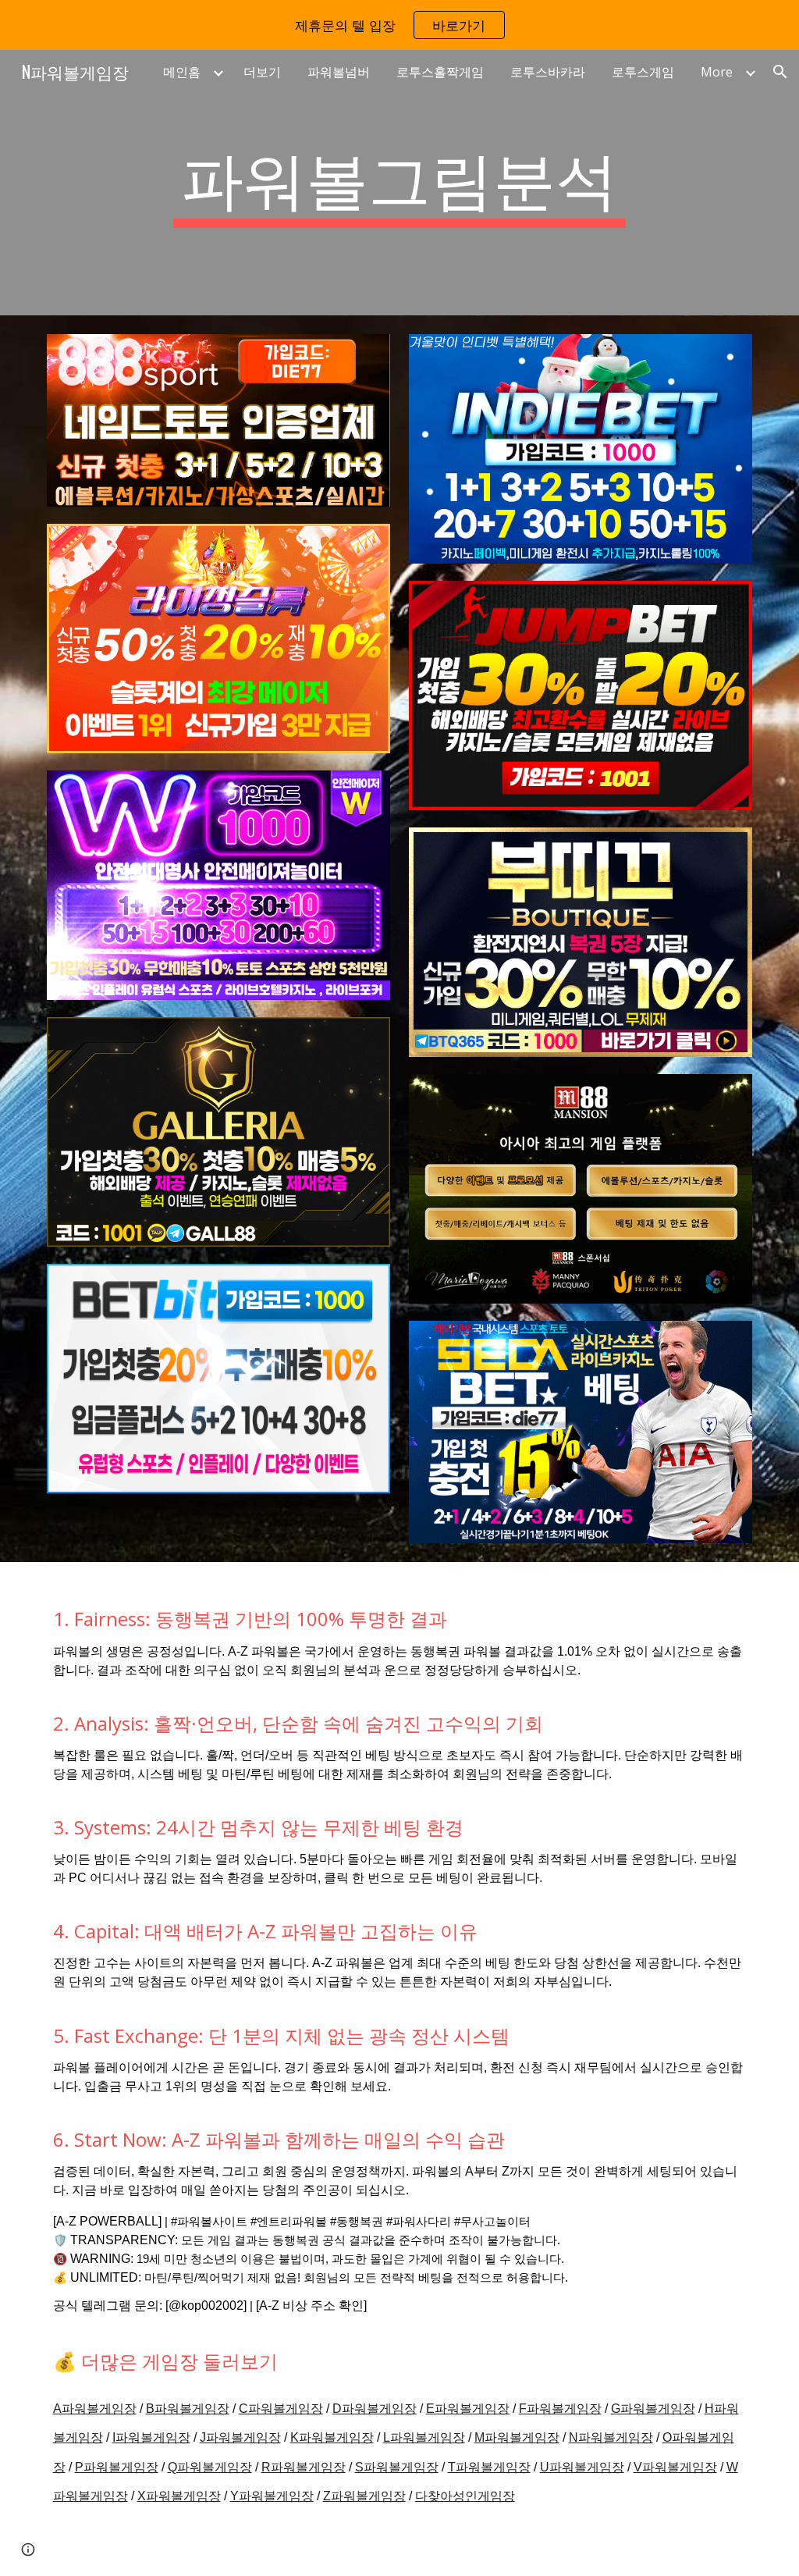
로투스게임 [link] (643, 72)
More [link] (717, 72)
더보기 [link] (262, 72)
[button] (780, 72)
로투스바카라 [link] (548, 72)
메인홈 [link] (182, 72)
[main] (399, 183)
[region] (399, 25)
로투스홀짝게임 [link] (440, 72)
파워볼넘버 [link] (339, 72)
